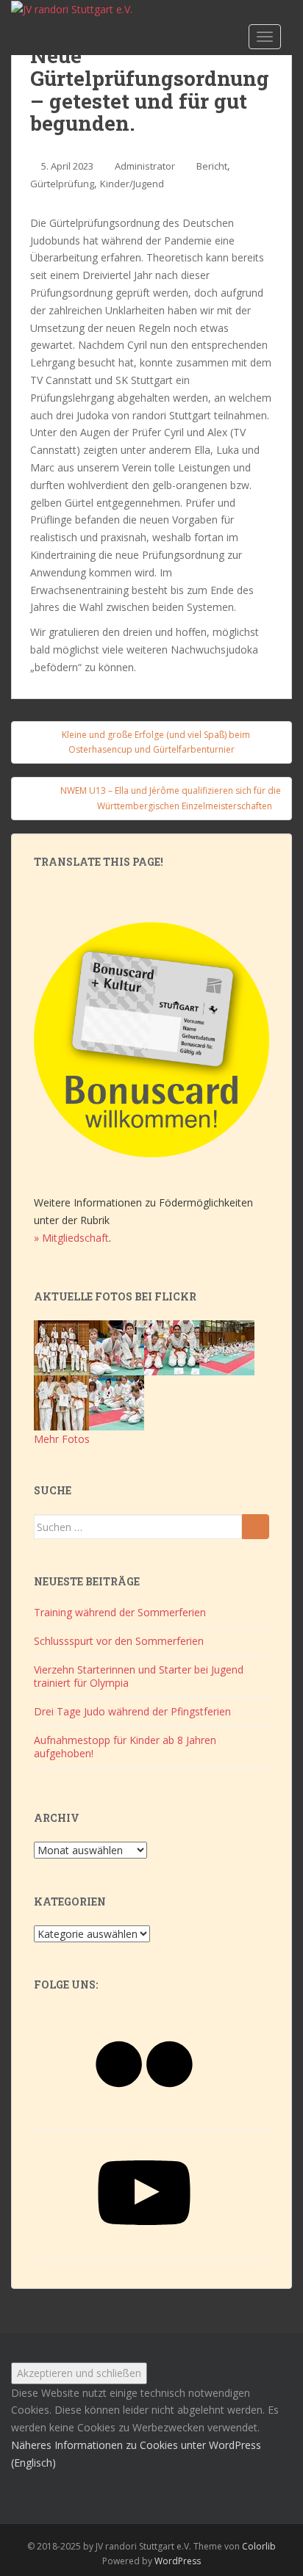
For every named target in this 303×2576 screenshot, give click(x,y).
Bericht (212, 166)
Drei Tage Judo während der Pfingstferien (132, 1711)
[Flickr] (144, 2115)
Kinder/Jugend (132, 184)
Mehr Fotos (62, 1439)
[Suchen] (256, 1527)
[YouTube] (144, 2244)
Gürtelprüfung (62, 184)
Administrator (145, 166)
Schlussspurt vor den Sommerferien (119, 1641)
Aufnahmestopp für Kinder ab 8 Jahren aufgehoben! (125, 1747)
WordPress (178, 2561)
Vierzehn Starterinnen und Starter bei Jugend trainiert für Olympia (139, 1676)
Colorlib (259, 2546)
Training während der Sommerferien (120, 1612)
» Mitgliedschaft (71, 1238)
